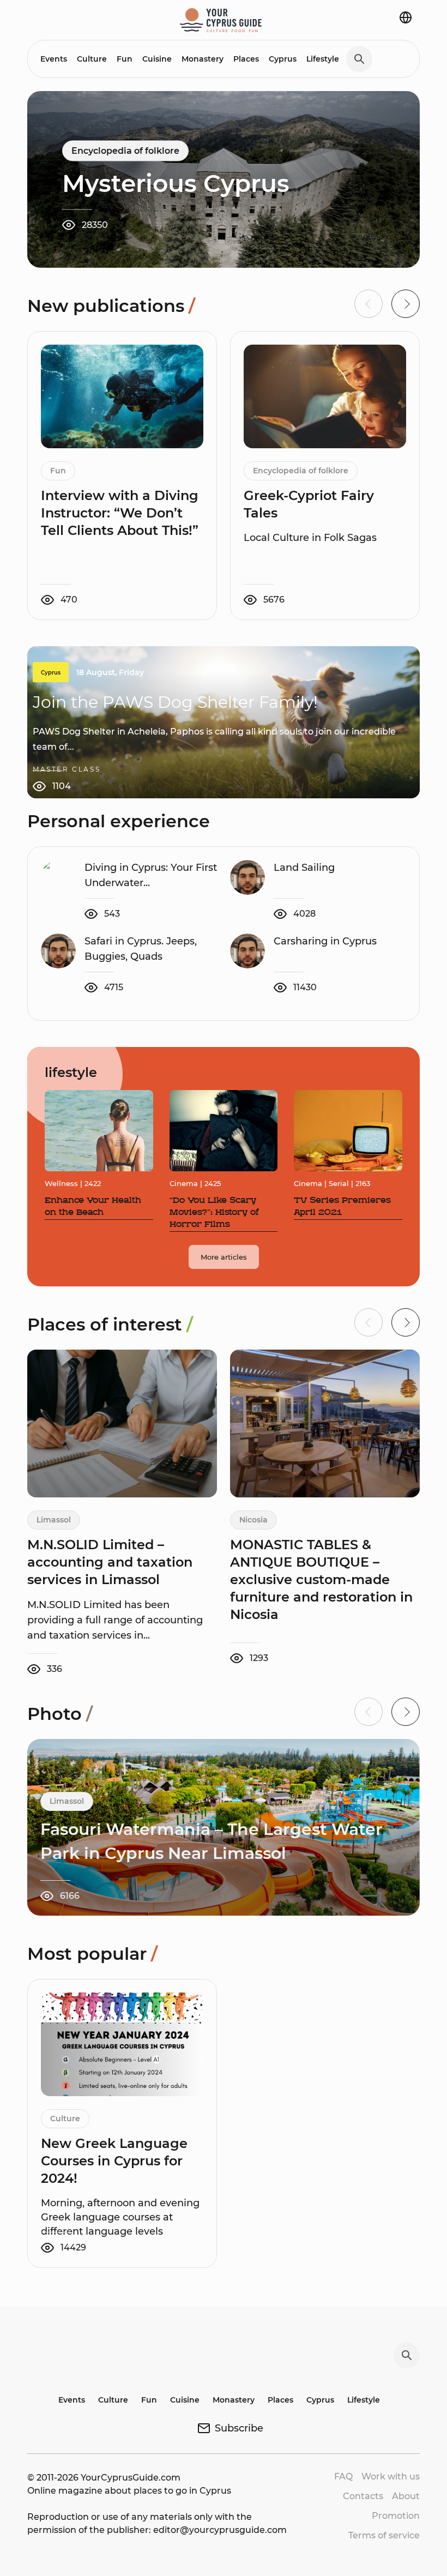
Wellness (61, 1183)
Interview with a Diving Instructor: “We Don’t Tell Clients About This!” (120, 513)
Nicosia (253, 1520)
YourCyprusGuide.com (131, 2478)
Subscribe (239, 2428)
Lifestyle (323, 59)
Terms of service (384, 2535)
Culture (92, 59)
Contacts (363, 2496)
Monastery (203, 59)
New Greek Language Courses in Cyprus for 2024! (114, 2161)
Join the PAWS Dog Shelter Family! (175, 702)
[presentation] (406, 304)
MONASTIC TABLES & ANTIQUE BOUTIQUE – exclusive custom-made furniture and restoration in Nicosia (321, 1579)
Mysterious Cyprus (176, 183)
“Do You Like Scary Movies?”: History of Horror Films (214, 1213)
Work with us (391, 2476)
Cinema (184, 1183)
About (406, 2496)
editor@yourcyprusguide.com (220, 2530)
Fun (125, 59)
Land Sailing (304, 868)
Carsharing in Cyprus (325, 941)
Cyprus (283, 59)
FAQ (343, 2476)
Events (54, 59)
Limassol (54, 1520)
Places (246, 59)
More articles (224, 1257)
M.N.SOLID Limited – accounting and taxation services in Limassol (110, 1562)
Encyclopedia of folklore (125, 151)
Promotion (396, 2516)
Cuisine (157, 59)
